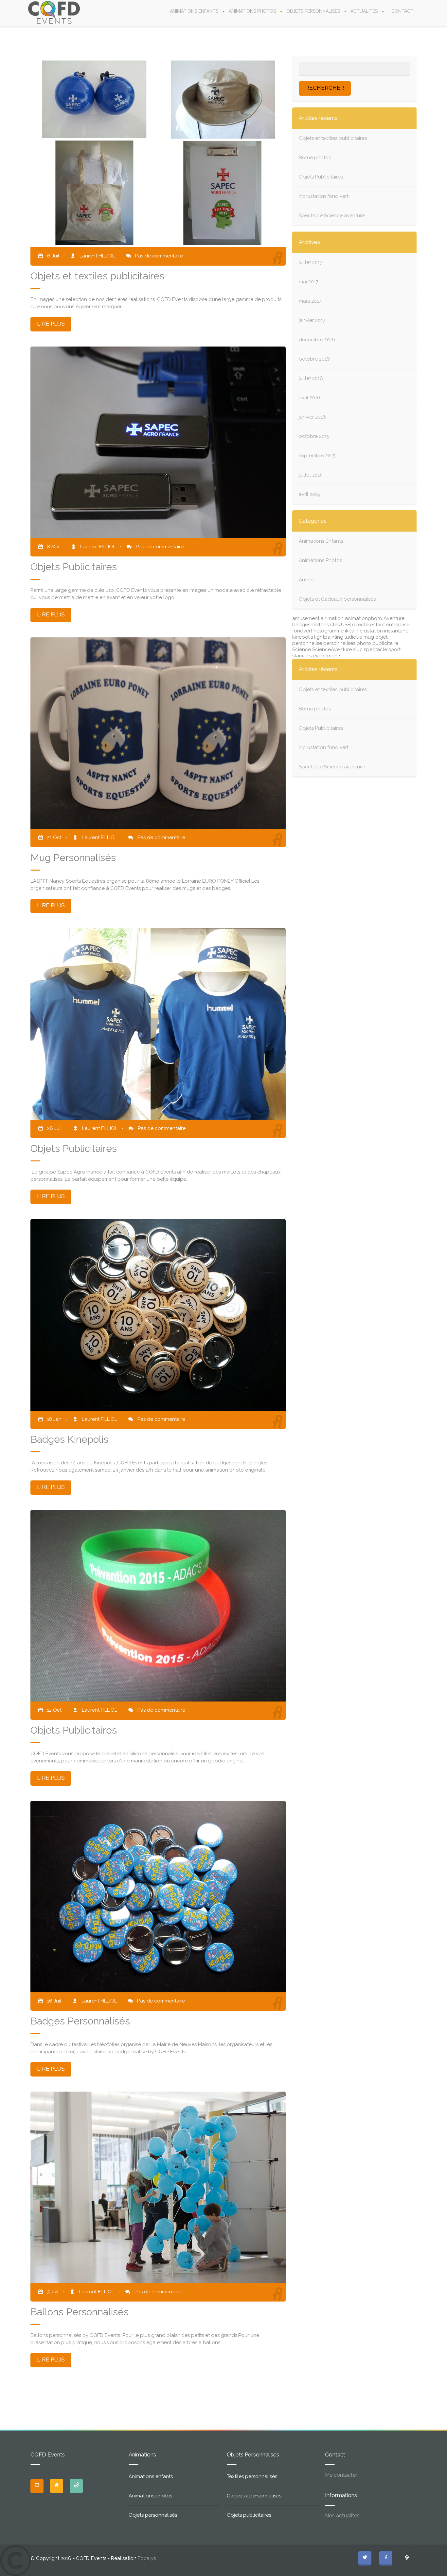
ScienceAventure (332, 649)
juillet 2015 (311, 475)
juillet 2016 (311, 378)
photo (364, 643)
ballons (320, 625)
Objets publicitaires (249, 2515)
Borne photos (315, 158)
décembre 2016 (317, 340)
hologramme (329, 631)
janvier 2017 (312, 320)
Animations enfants (151, 2476)
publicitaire (385, 643)
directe (360, 625)
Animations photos (150, 2496)
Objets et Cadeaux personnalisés (337, 599)
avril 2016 (310, 398)
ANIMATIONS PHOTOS (252, 11)
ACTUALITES (364, 11)
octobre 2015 (314, 436)
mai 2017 (309, 282)
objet (381, 637)
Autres (306, 580)
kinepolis (303, 637)
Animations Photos (320, 560)
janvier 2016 (312, 417)
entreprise (398, 625)
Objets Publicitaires (321, 177)
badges (301, 625)
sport (394, 649)
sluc (358, 649)
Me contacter (341, 2475)
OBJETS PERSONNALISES (313, 11)
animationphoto (364, 618)
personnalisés (339, 643)
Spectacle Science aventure (332, 216)
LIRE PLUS (51, 324)
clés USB (340, 625)
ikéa (350, 631)
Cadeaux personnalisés (254, 2496)
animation (332, 618)
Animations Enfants (321, 541)
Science (302, 649)
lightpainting (329, 637)
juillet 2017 (311, 262)
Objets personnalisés (153, 2515)
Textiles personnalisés (252, 2476)
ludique (353, 637)
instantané (396, 631)
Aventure (394, 618)
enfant (377, 625)
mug (369, 637)
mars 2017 (310, 301)
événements (327, 656)
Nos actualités (342, 2516)
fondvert (302, 631)
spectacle (375, 649)
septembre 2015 (317, 456)
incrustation (369, 631)
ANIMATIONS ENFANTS (194, 11)
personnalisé (307, 643)
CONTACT (402, 11)
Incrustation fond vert (324, 196)
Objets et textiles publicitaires (333, 138)
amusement (306, 618)
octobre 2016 (314, 359)
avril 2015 (309, 494)
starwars (302, 656)
